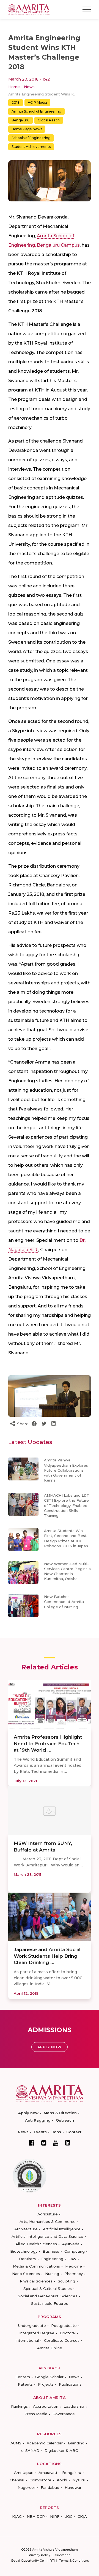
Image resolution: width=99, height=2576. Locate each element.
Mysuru (79, 2480)
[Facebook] (32, 2143)
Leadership (74, 2406)
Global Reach (49, 120)
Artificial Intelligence (62, 2229)
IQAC (17, 2516)
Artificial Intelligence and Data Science (47, 2236)
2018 (16, 102)
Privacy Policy (40, 2555)
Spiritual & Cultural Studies (48, 2289)
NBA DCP (36, 2516)
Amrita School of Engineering (36, 111)
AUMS (16, 2443)
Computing (75, 2251)
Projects (46, 2384)
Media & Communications (36, 2266)
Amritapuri (24, 2473)
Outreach (65, 2120)
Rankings (19, 2406)
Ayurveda (71, 2244)
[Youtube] (56, 2143)
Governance (64, 2414)
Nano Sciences (26, 2274)
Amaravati (48, 2473)
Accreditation (46, 2406)
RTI (52, 2561)
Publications (70, 2384)
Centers (23, 2377)
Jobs (57, 2132)
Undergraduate (32, 2325)
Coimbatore (40, 2480)
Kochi (62, 2480)
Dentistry (28, 2259)
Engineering (52, 2259)
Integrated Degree (37, 2333)
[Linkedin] (68, 2143)
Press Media (36, 2414)
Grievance (63, 2555)
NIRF (55, 2516)
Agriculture (48, 2214)
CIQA (82, 2516)
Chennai (17, 2480)
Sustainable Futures (50, 2303)
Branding (76, 2443)
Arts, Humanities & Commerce (48, 2221)
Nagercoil (27, 2487)
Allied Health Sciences (36, 2244)
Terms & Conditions (74, 2561)
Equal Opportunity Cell (28, 2561)
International (27, 2340)
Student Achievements (31, 147)
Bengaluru (20, 120)
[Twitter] (44, 2143)
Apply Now (50, 2047)
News (29, 87)
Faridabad (50, 2487)
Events (40, 2132)
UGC (68, 2516)
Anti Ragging (38, 2120)
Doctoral (68, 2333)
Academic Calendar (45, 2443)
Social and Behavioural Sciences (48, 2296)
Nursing (52, 2274)
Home (14, 87)
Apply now (28, 2113)
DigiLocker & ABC (61, 2450)
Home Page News (27, 129)
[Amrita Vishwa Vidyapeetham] (29, 9)
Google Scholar (49, 2377)
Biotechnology (24, 2251)
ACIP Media (37, 102)
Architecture (26, 2229)
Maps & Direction (60, 2113)
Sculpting (66, 2281)
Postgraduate (64, 2325)
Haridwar (73, 2487)
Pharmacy (74, 2274)
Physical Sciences (36, 2281)
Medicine (74, 2266)
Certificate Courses (62, 2340)
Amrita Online (50, 2348)
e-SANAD (30, 2450)
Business (51, 2251)
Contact (74, 2132)
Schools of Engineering (31, 138)
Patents (25, 2384)
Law (72, 2259)
